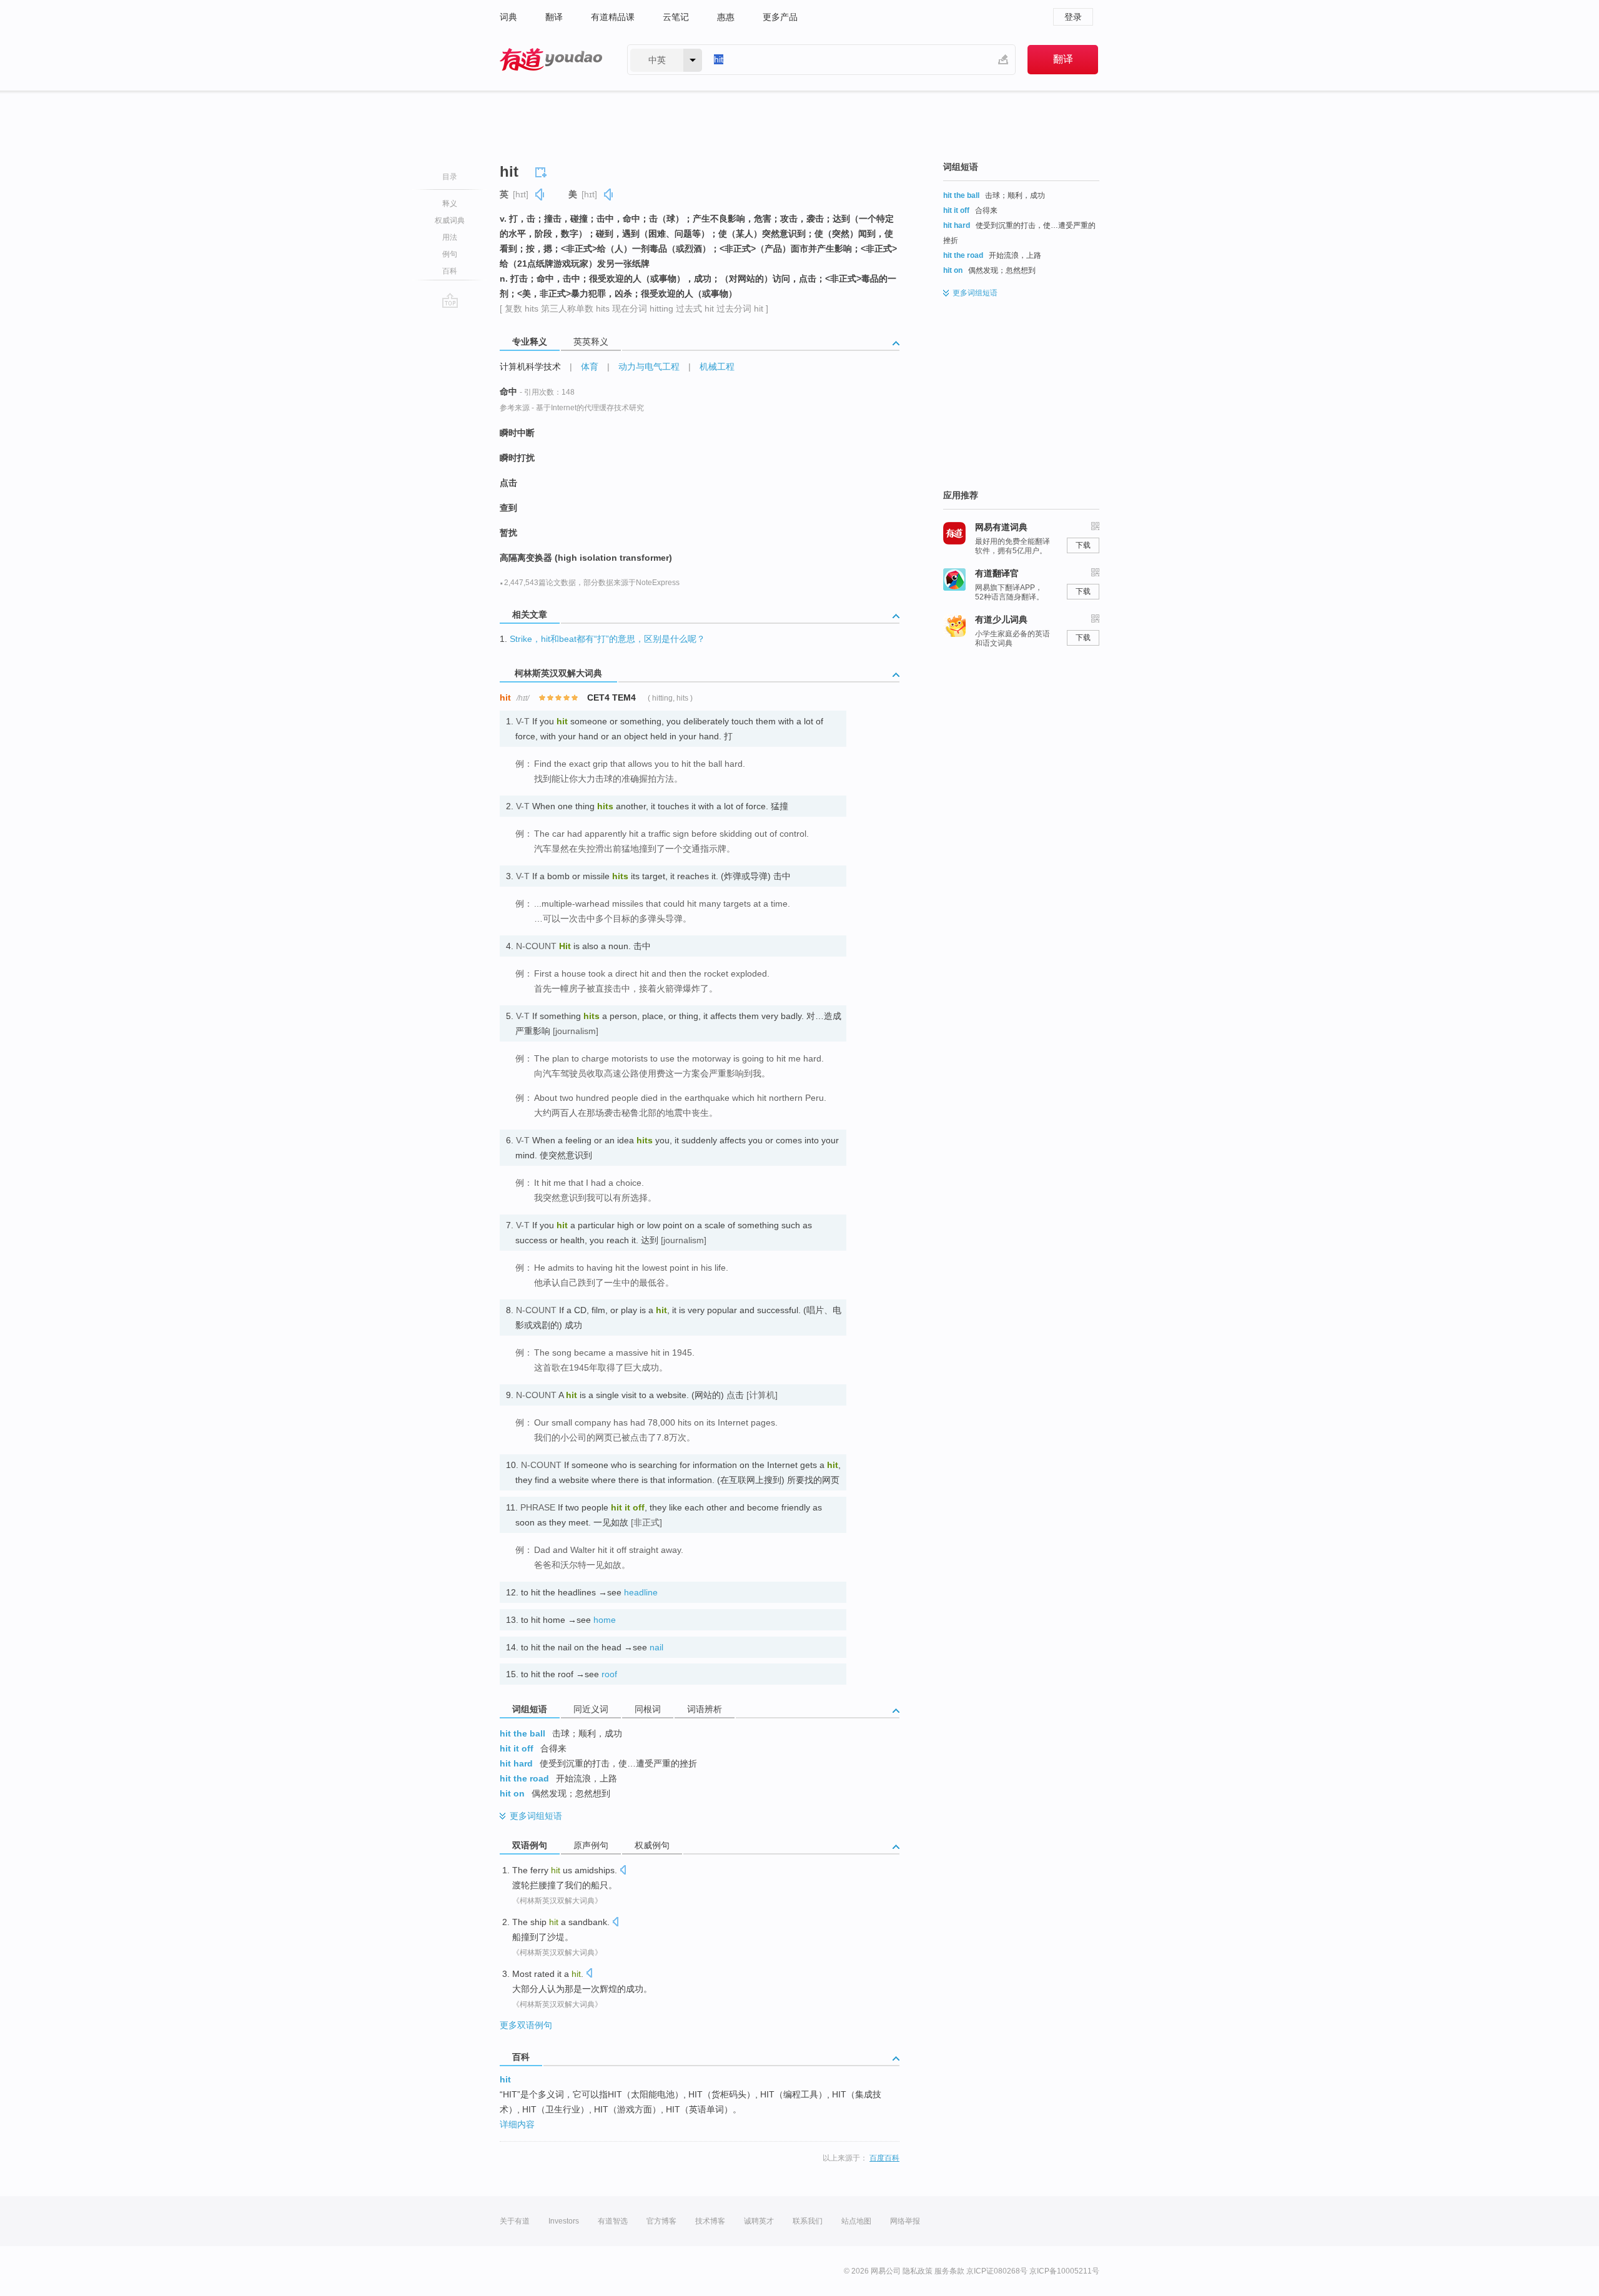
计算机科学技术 (530, 367)
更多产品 (780, 17)
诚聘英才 (759, 2221)
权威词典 (450, 220)
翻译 (554, 17)
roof (609, 1674)
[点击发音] (623, 1871)
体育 (590, 367)
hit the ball (522, 1733)
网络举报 (905, 2221)
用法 (450, 237)
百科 (450, 271)
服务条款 (949, 2271)
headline (641, 1592)
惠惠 (726, 17)
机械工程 (717, 367)
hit (505, 2079)
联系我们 (808, 2221)
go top (450, 300)
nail (656, 1647)
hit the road (524, 1778)
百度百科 (884, 2158)
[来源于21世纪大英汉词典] (705, 1761)
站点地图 (856, 2221)
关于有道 (515, 2221)
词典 (508, 17)
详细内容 (517, 2124)
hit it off (517, 1748)
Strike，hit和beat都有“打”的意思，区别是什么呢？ (607, 639)
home (605, 1620)
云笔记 (676, 17)
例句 (450, 254)
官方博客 (661, 2221)
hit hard (516, 1763)
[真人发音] (540, 195)
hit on (512, 1793)
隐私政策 (918, 2271)
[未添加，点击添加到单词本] (543, 170)
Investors (564, 2221)
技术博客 (710, 2221)
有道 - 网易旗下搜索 (551, 60)
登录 (1073, 17)
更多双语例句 (526, 2025)
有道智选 (613, 2221)
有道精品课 (613, 17)
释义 (450, 204)
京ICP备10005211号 (1064, 2271)
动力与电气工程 (649, 367)
